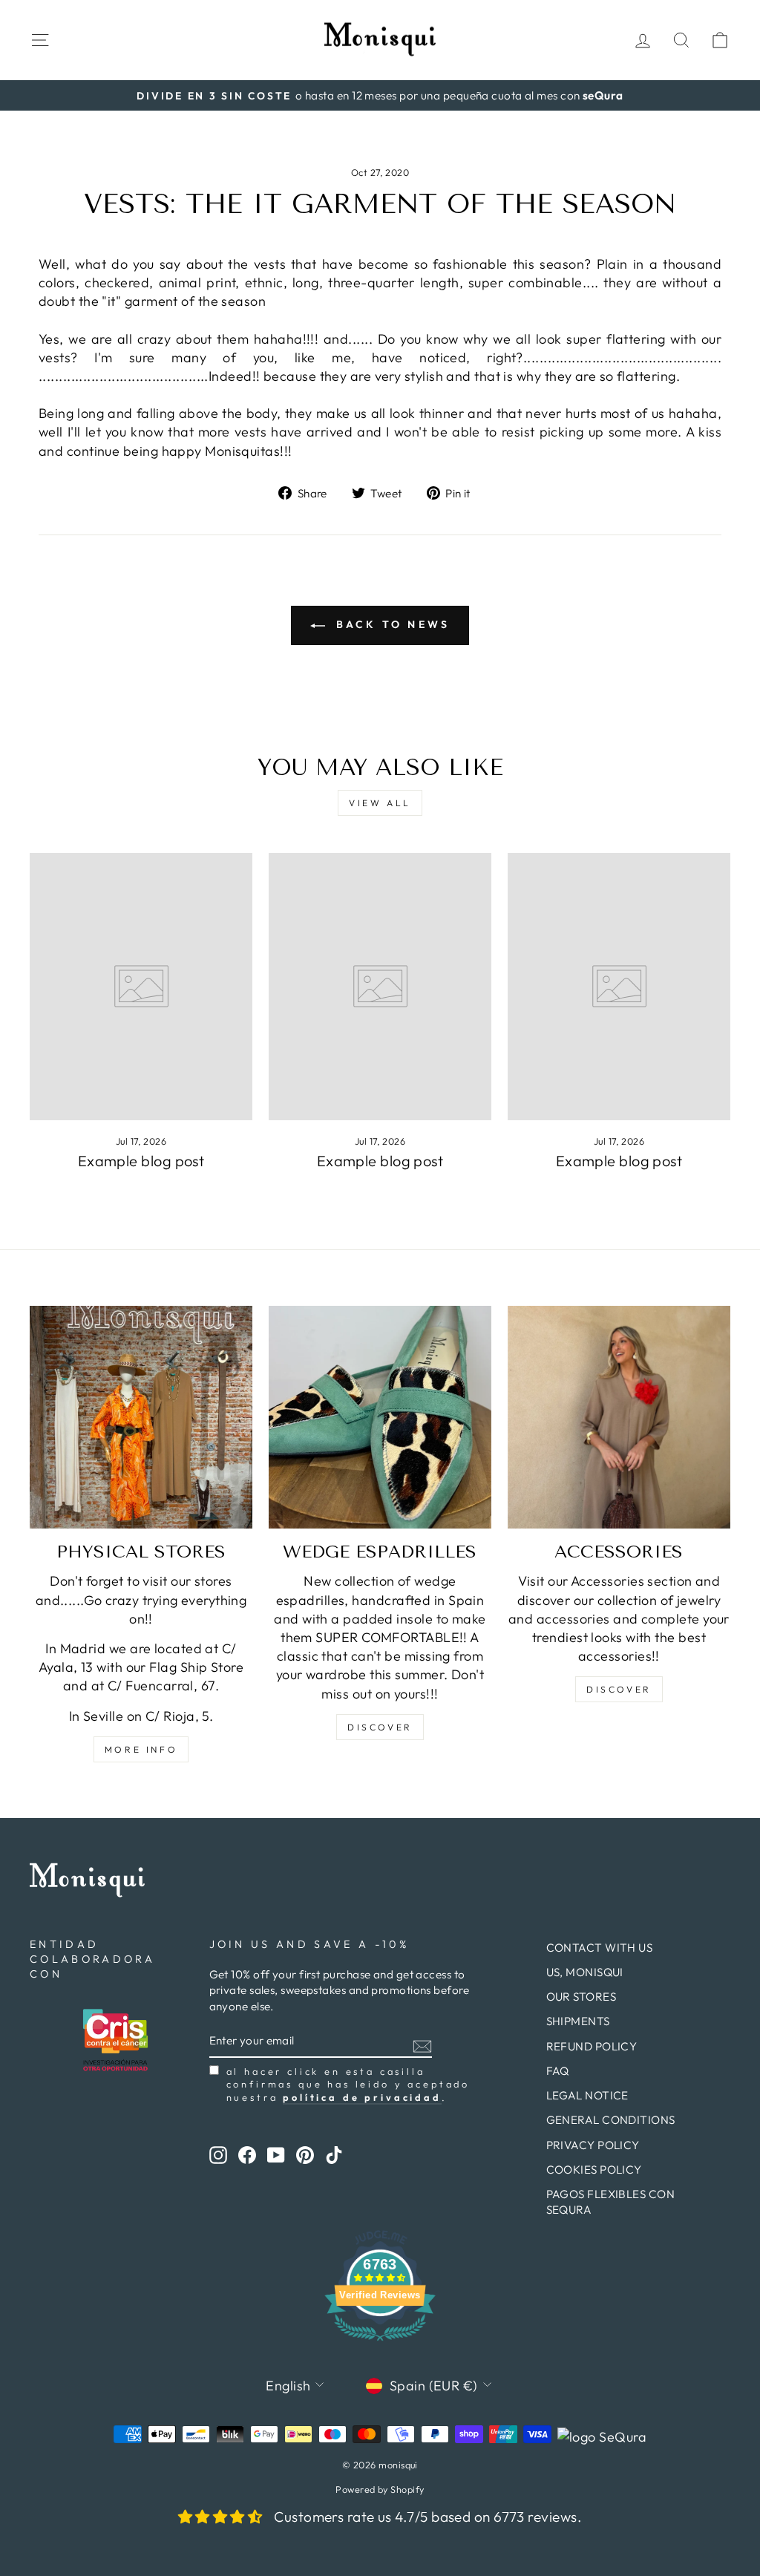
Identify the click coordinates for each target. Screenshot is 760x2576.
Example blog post (141, 1161)
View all (380, 803)
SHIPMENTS (578, 2021)
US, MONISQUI (585, 1972)
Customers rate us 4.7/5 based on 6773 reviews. (428, 2517)
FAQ (558, 2071)
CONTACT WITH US (600, 1948)
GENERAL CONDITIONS (611, 2120)
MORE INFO (141, 1749)
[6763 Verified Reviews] (380, 2343)
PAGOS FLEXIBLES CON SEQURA (611, 2202)
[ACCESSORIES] (619, 1417)
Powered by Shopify (380, 2489)
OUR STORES (582, 1997)
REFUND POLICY (592, 2046)
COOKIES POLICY (594, 2170)
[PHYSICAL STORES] (141, 1417)
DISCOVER (380, 1727)
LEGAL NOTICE (587, 2095)
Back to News (391, 624)
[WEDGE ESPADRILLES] (380, 1417)
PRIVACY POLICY (593, 2145)
